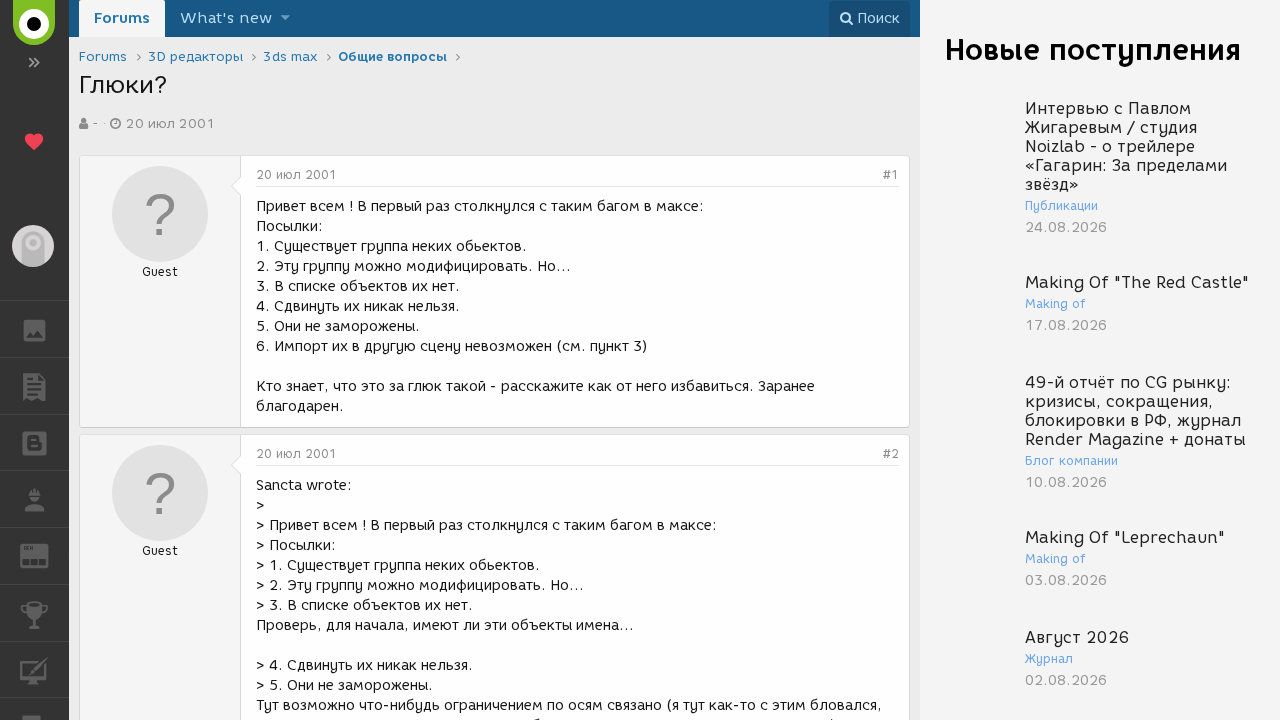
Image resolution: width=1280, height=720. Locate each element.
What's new (226, 18)
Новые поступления (1093, 49)
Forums (122, 18)
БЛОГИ (34, 443)
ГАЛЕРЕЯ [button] (34, 329)
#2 (891, 453)
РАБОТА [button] (34, 499)
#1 (891, 174)
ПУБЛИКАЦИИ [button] (34, 386)
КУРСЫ (34, 670)
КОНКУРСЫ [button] (34, 613)
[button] (285, 18)
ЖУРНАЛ (46, 554)
